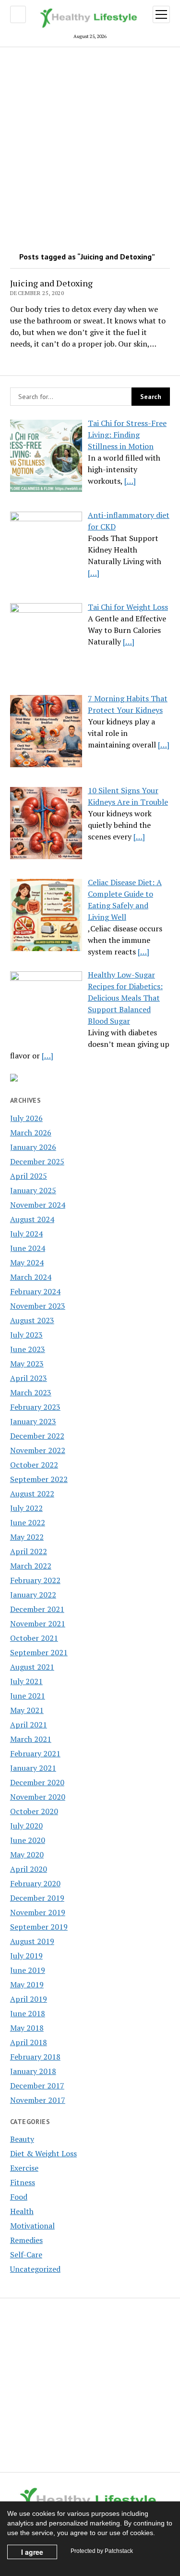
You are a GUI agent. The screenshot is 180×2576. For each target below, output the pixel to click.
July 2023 (26, 1335)
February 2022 (35, 1580)
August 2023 (32, 1320)
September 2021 (39, 1652)
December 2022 (37, 1436)
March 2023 (31, 1392)
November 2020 (38, 1797)
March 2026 (31, 1133)
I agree (32, 2552)
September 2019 (39, 1927)
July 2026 (26, 1118)
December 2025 (37, 1161)
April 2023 (29, 1378)
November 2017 (38, 2100)
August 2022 (32, 1494)
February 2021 (35, 1753)
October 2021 (34, 1638)
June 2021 (28, 1696)
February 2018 (35, 2057)
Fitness (23, 2182)
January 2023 (33, 1421)
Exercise (24, 2168)
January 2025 (33, 1190)
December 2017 (37, 2086)
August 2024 (32, 1219)
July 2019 (26, 1956)
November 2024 (38, 1205)
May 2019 (27, 1984)
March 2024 (31, 1277)
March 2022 (31, 1566)
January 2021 (33, 1768)
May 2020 (27, 1855)
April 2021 (29, 1725)
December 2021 (37, 1609)
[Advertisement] (90, 146)
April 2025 (29, 1176)
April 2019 (29, 1999)
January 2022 (33, 1595)
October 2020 (34, 1811)
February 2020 (35, 1883)
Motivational (32, 2226)
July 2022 (26, 1508)
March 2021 (31, 1739)
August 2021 (32, 1667)
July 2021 (26, 1681)
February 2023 (35, 1407)
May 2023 (27, 1364)
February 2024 (35, 1291)
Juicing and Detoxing (51, 283)
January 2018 (33, 2071)
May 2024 (27, 1262)
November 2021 (38, 1623)
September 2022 (39, 1479)
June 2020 (28, 1840)
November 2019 (38, 1912)
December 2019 (37, 1898)
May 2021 (27, 1710)
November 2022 (38, 1450)
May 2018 (27, 2028)
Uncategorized (35, 2269)
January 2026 (33, 1147)
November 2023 (38, 1306)
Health (22, 2211)
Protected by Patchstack (102, 2551)
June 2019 (28, 1970)
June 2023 (28, 1349)
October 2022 (34, 1465)
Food (19, 2197)
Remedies (26, 2240)
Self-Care (26, 2254)
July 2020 (26, 1826)
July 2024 (26, 1234)
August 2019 (32, 1941)
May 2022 (27, 1537)
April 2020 (29, 1869)
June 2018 (28, 2013)
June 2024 (28, 1248)
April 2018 (29, 2042)
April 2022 (29, 1551)
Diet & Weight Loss (43, 2153)
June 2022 (28, 1522)
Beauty (22, 2139)
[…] (130, 481)
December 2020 (37, 1782)
